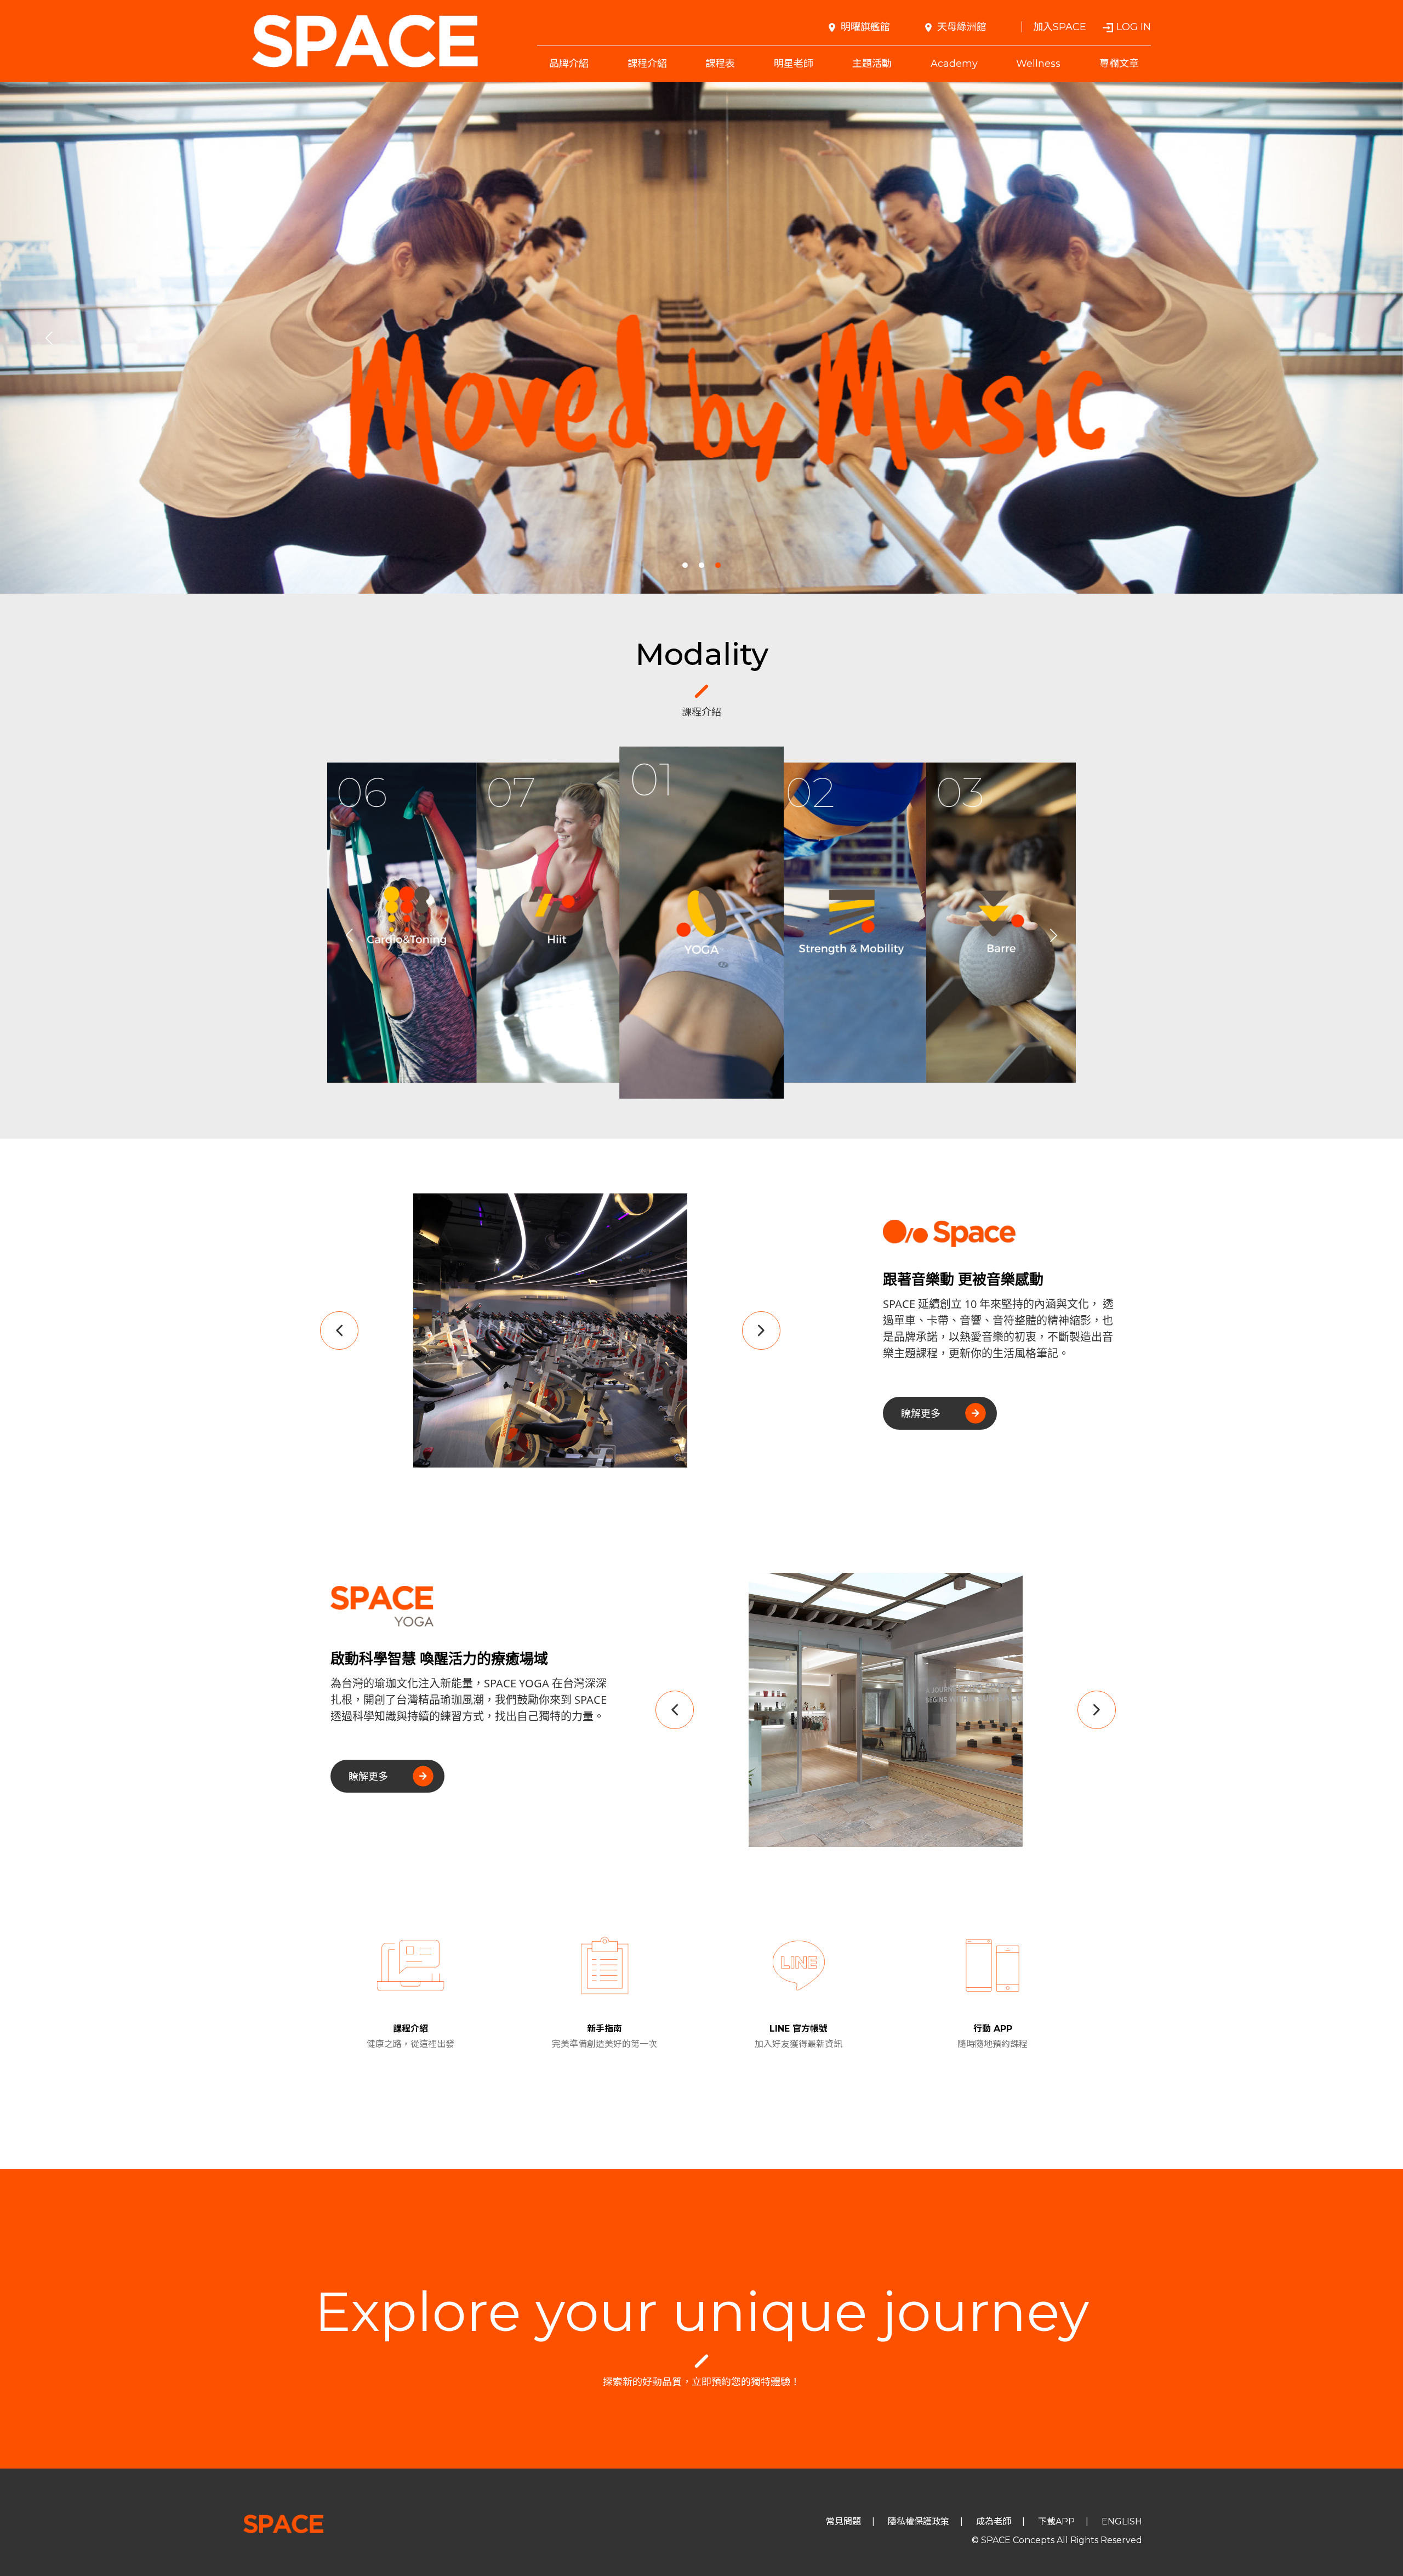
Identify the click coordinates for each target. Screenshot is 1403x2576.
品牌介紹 (569, 64)
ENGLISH (1122, 2521)
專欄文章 (1119, 64)
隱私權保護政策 (919, 2521)
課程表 (720, 64)
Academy (954, 64)
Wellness (1038, 64)
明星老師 (794, 64)
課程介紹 (647, 64)
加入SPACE (1060, 27)
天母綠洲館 (962, 27)
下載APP (1056, 2521)
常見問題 (843, 2521)
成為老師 (994, 2521)
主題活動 (872, 64)
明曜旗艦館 (865, 27)
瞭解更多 (921, 1413)
